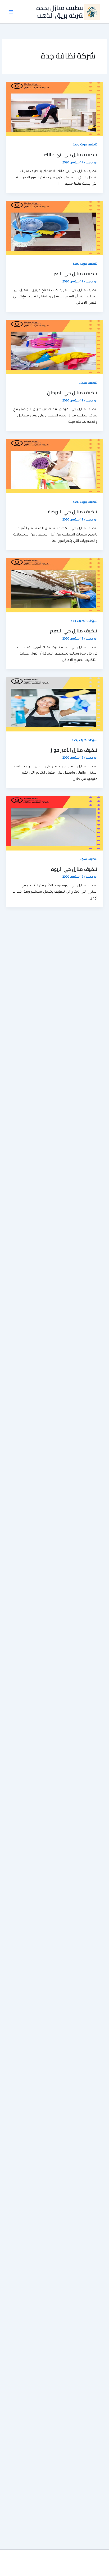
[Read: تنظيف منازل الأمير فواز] (54, 705)
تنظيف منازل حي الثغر (75, 273)
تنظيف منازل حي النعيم (74, 631)
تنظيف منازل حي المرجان (72, 392)
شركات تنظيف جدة (84, 621)
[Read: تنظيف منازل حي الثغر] (54, 228)
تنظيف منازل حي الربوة (74, 869)
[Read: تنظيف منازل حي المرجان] (54, 347)
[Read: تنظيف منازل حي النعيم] (54, 586)
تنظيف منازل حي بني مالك (71, 154)
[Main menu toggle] (11, 12)
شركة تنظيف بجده (84, 741)
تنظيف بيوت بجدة (85, 145)
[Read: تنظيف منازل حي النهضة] (54, 466)
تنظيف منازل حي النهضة (73, 512)
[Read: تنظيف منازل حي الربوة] (54, 824)
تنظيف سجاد (88, 383)
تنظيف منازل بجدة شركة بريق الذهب (60, 11)
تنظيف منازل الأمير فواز (74, 750)
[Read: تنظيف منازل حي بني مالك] (54, 109)
